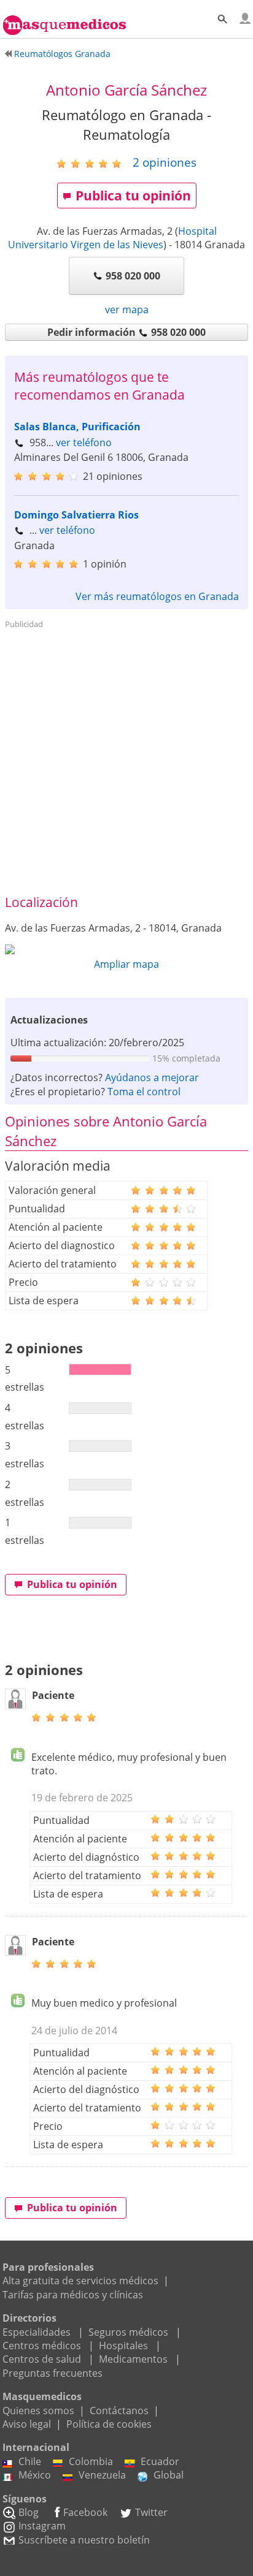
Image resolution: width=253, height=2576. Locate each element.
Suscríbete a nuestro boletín (84, 2540)
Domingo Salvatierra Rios (76, 515)
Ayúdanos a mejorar (152, 1077)
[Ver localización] (126, 949)
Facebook (85, 2512)
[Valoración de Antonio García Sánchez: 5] (94, 163)
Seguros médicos (128, 2332)
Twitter (151, 2512)
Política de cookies (109, 2424)
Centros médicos (42, 2346)
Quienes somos (38, 2411)
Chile (30, 2461)
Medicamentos (133, 2359)
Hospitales (123, 2346)
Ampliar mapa (126, 964)
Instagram (42, 2526)
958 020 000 (133, 276)
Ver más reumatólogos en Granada (157, 596)
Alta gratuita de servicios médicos (80, 2281)
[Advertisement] (126, 760)
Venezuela (102, 2475)
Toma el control (144, 1092)
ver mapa (127, 310)
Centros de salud (42, 2359)
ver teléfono (84, 443)
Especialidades (37, 2332)
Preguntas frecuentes (53, 2373)
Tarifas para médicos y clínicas (73, 2295)
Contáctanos (119, 2411)
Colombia (91, 2461)
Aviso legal (27, 2424)
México (35, 2475)
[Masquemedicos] (64, 20)
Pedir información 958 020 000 (126, 332)
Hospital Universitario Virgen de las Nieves (112, 238)
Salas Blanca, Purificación (77, 427)
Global (169, 2475)
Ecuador (160, 2461)
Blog (29, 2512)
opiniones (165, 162)
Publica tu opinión (133, 196)
